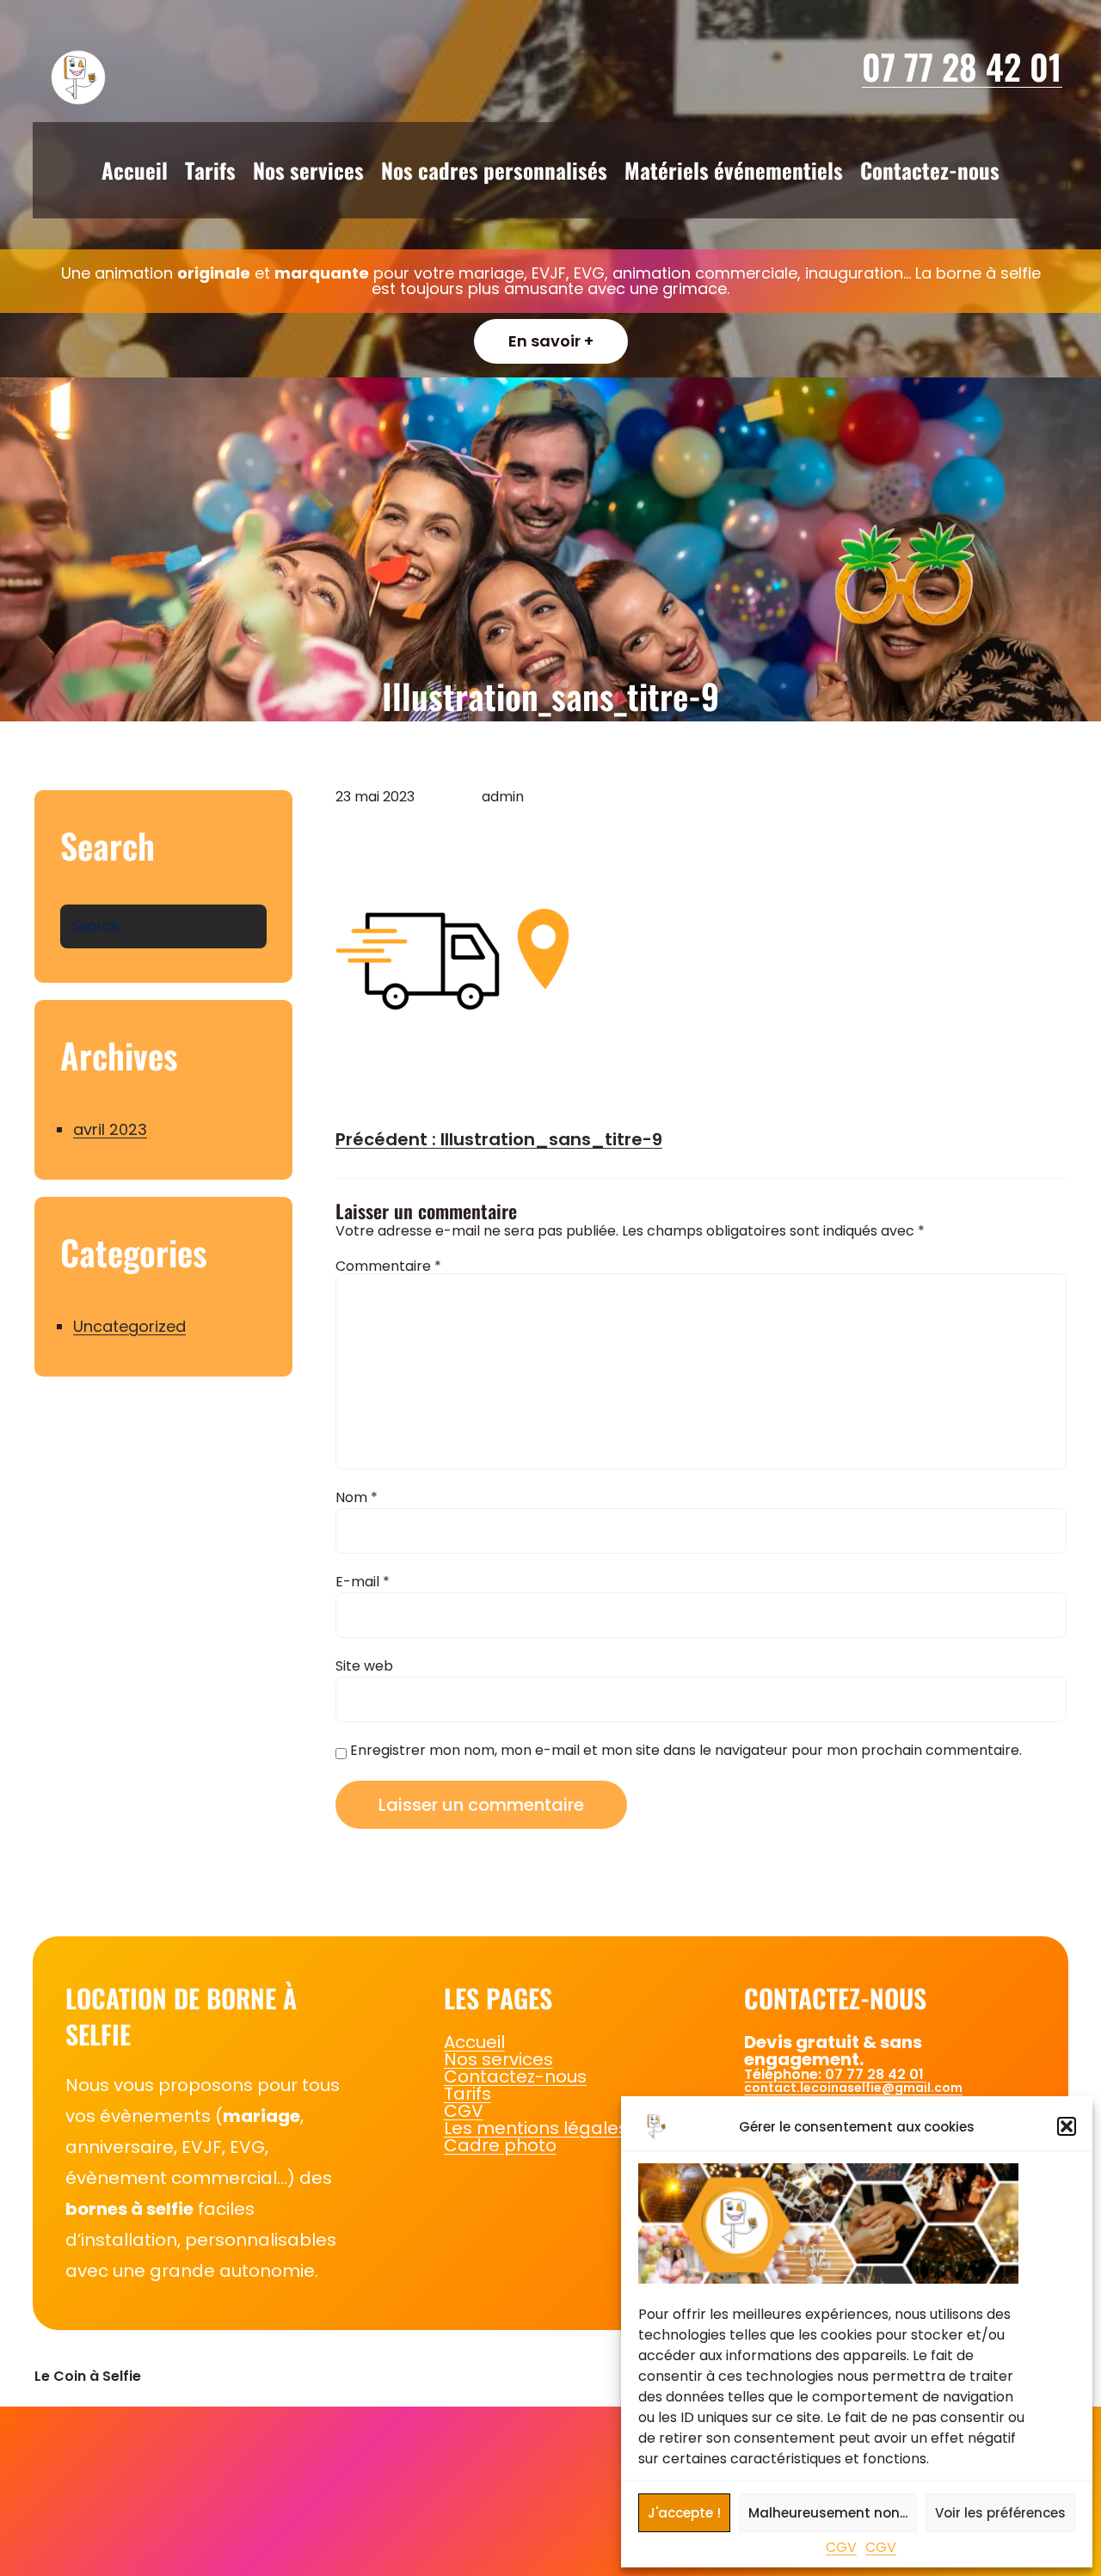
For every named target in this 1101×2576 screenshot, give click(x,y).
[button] (1067, 2126)
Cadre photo (500, 2145)
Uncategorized (129, 1326)
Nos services (498, 2059)
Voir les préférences (1000, 2513)
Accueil (474, 2042)
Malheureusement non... (828, 2513)
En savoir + (551, 341)
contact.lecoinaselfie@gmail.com (853, 2088)
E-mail (363, 1582)
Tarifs (467, 2094)
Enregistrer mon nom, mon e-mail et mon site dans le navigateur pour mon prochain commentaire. (686, 1752)
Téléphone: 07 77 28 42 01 (834, 2074)
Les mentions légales (536, 2128)
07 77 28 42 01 (962, 66)
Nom (357, 1498)
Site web (364, 1666)
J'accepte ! (684, 2513)
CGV (841, 2547)
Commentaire (388, 1266)
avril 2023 (110, 1129)
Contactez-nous (515, 2076)
